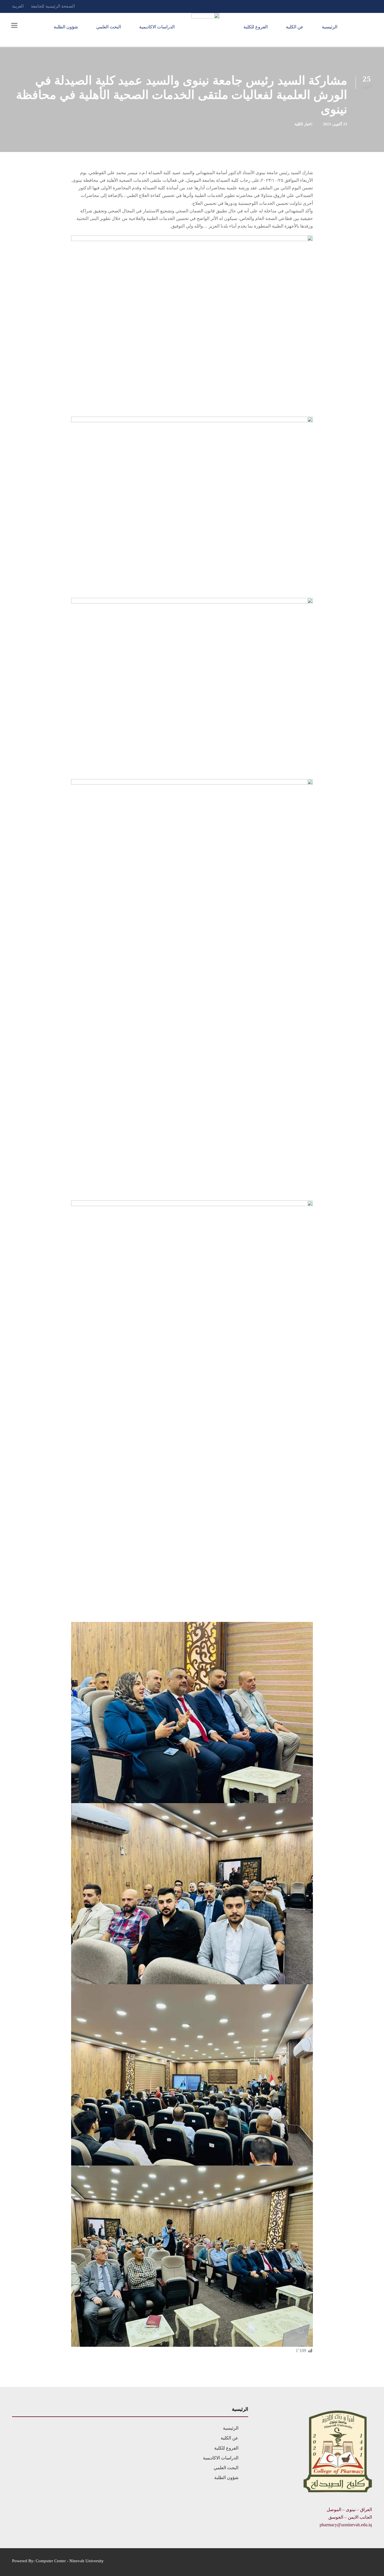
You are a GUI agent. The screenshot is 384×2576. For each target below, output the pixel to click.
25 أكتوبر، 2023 (335, 124)
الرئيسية (330, 27)
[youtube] (349, 6)
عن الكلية (295, 27)
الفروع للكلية (256, 27)
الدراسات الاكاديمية (157, 27)
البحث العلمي (109, 27)
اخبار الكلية (303, 124)
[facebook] (360, 6)
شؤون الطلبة (66, 27)
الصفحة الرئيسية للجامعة (53, 6)
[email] (370, 6)
